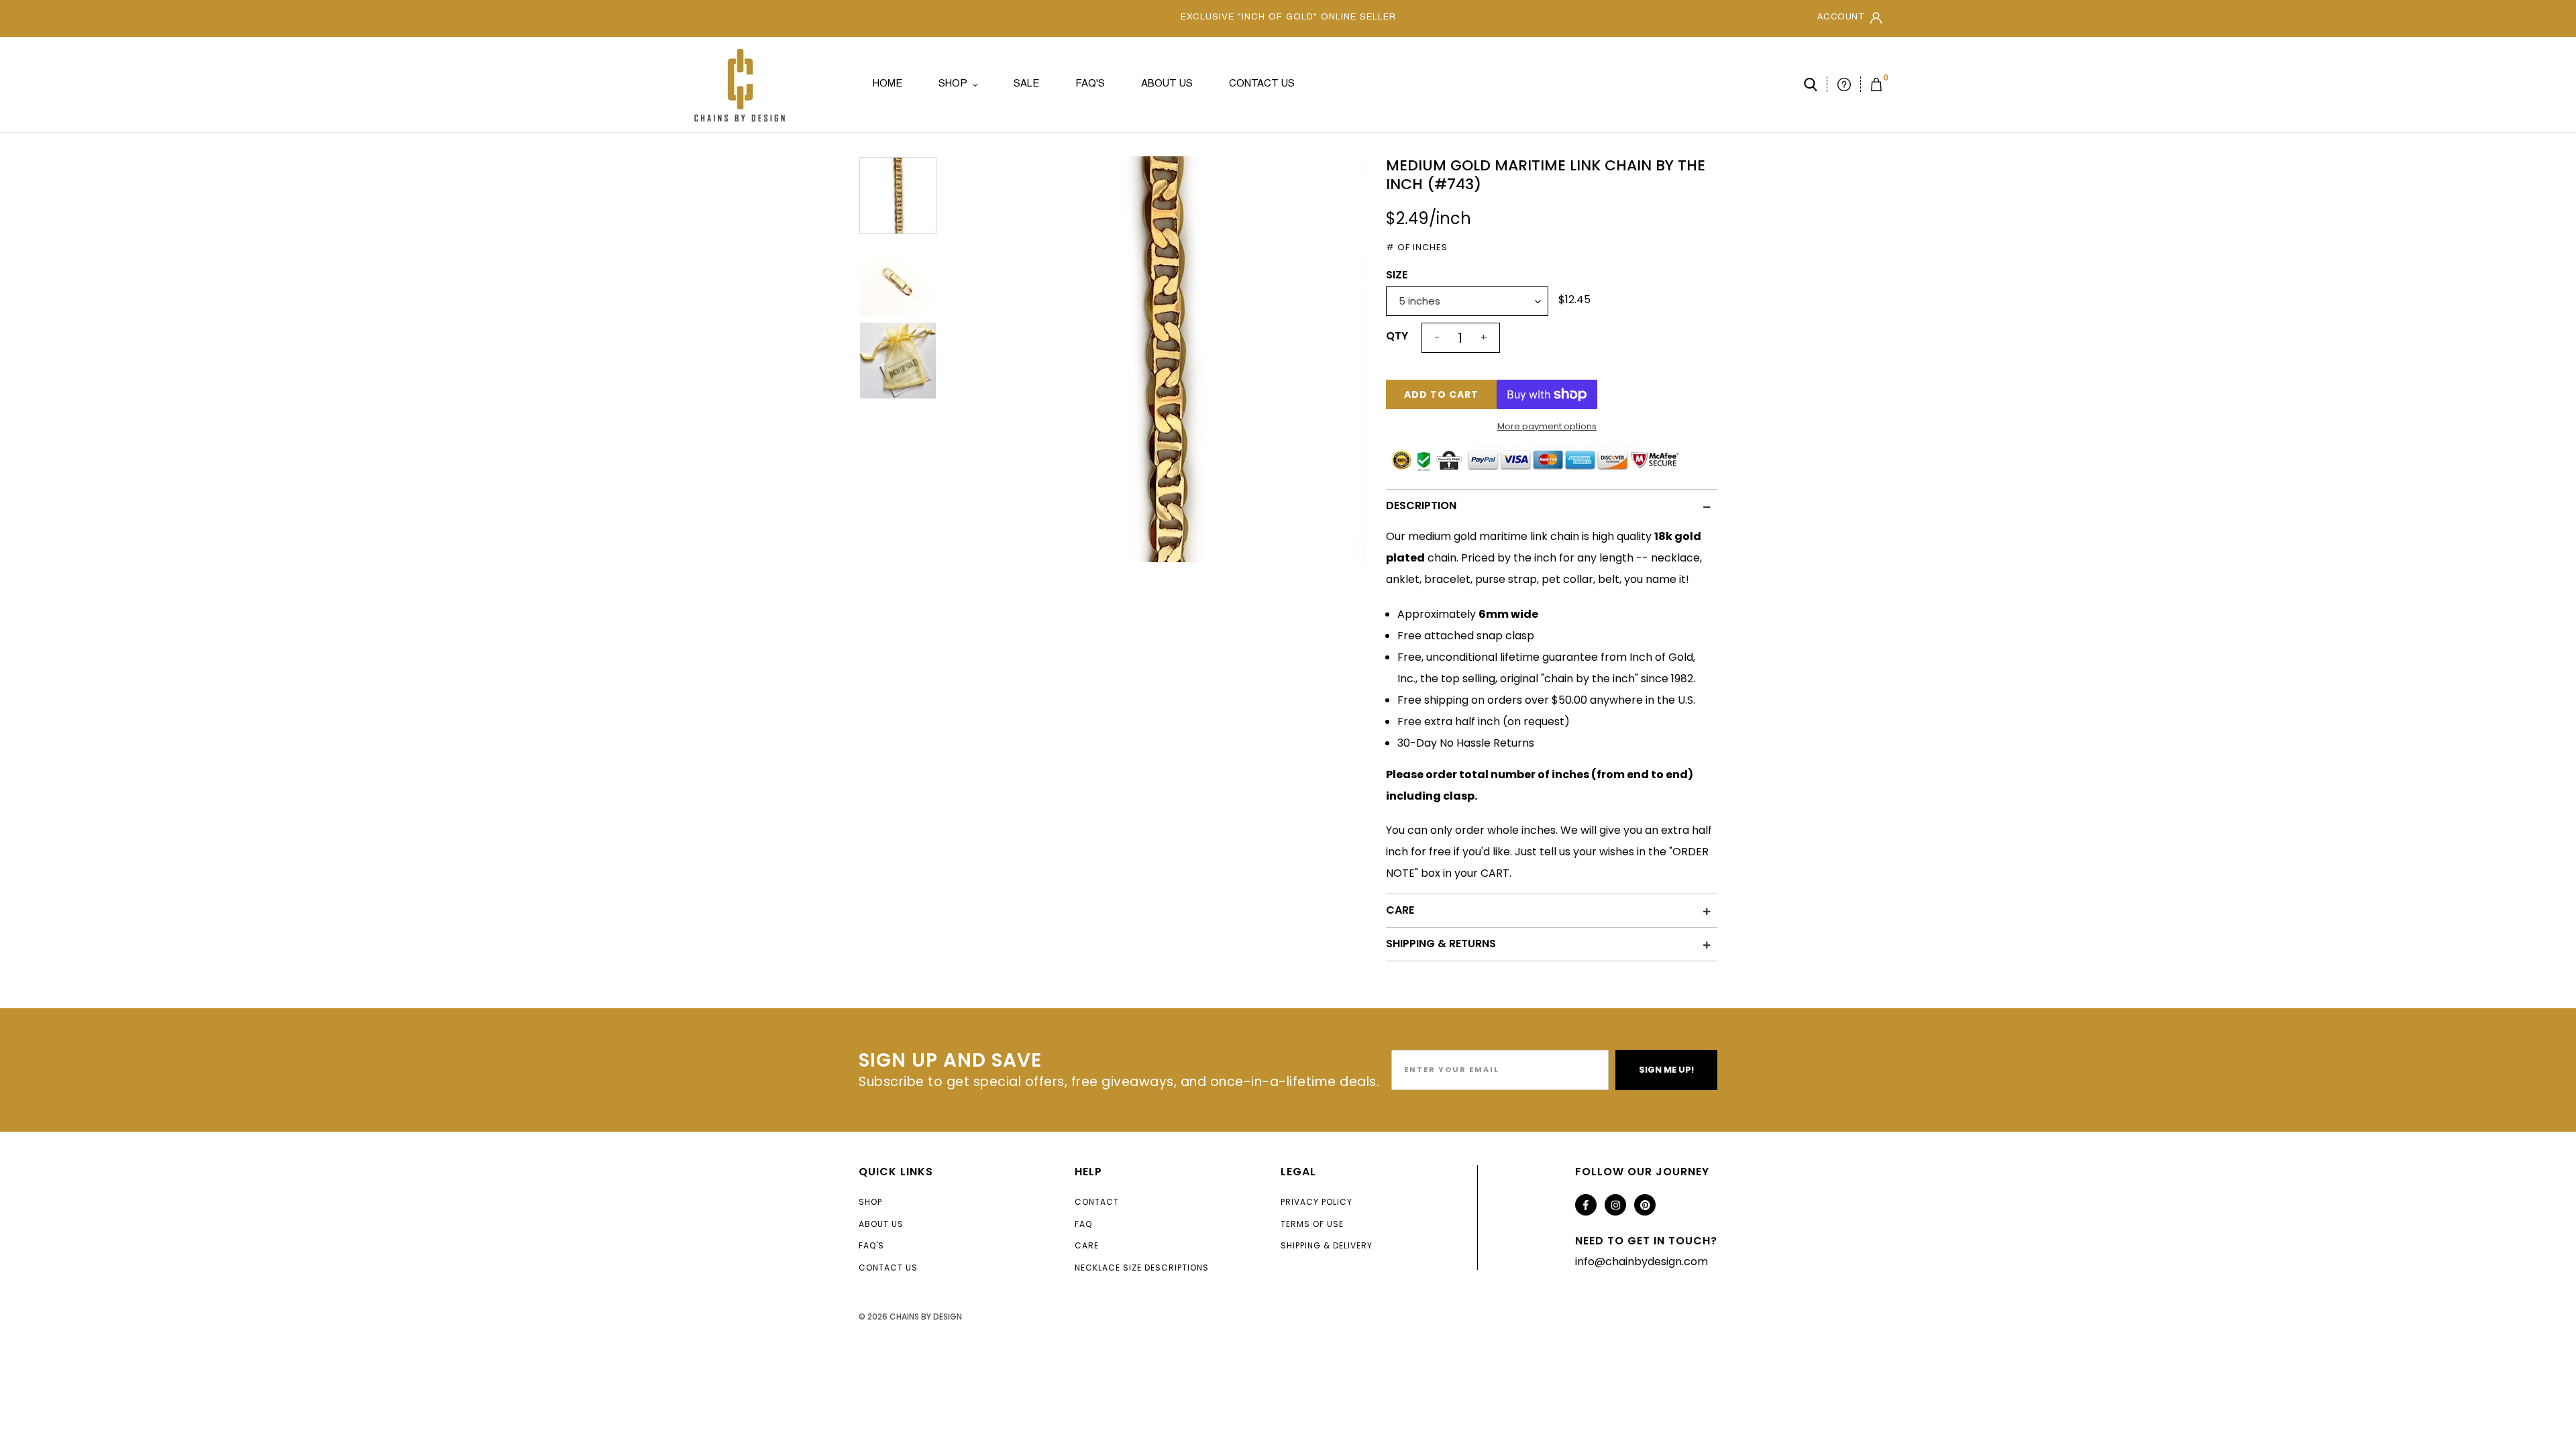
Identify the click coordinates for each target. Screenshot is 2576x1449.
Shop (870, 1202)
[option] (1163, 359)
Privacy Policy (1317, 1202)
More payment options (1547, 426)
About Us (881, 1224)
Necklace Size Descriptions (1142, 1268)
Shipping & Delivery (1327, 1245)
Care (1087, 1245)
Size (1397, 275)
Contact (1097, 1202)
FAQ (1083, 1224)
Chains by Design (926, 1317)
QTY (1397, 336)
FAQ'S (871, 1245)
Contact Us (888, 1268)
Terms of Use (1312, 1224)
